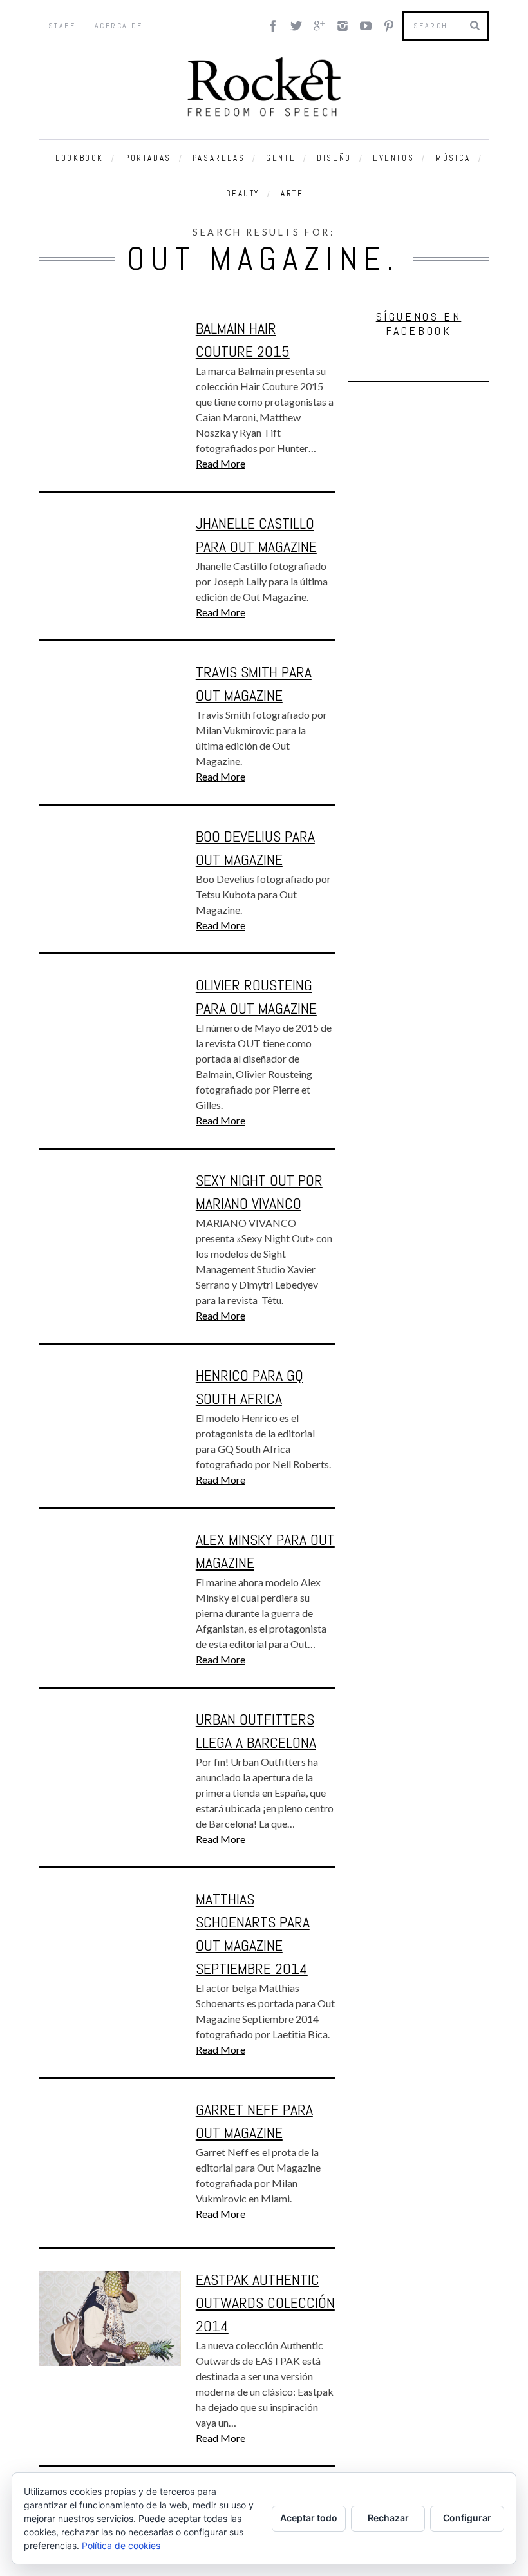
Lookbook (80, 158)
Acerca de (119, 26)
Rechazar (388, 2518)
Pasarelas (219, 158)
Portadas (148, 158)
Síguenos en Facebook (419, 324)
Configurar (467, 2518)
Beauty (243, 194)
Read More (221, 463)
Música (453, 158)
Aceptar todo (309, 2518)
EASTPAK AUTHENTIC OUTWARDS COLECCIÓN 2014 (265, 2303)
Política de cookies (121, 2545)
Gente (281, 158)
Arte (292, 194)
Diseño (334, 158)
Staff (62, 26)
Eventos (393, 158)
